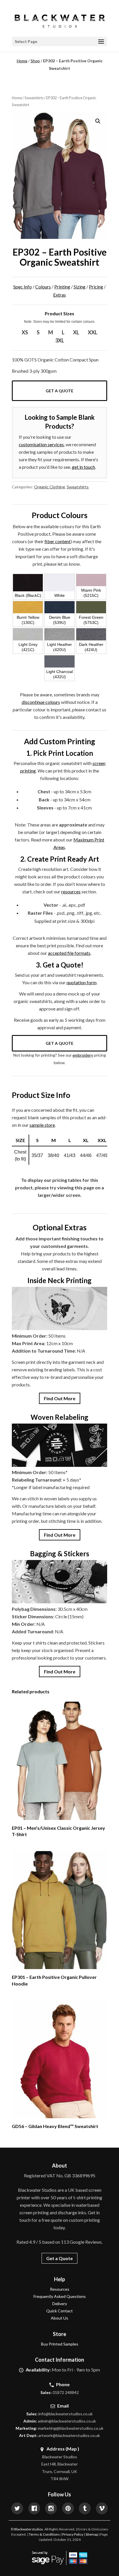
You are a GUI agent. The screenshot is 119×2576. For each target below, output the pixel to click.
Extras (59, 295)
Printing (62, 287)
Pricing (96, 287)
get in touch (83, 467)
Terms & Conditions (44, 2534)
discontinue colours (41, 702)
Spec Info (23, 287)
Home (22, 61)
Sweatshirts (34, 98)
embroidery (83, 1055)
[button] (98, 121)
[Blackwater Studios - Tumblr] (85, 2509)
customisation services (41, 444)
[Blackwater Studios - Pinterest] (68, 2509)
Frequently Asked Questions (60, 2296)
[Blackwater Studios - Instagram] (51, 2509)
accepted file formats (69, 953)
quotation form (81, 982)
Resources (60, 2289)
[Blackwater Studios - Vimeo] (102, 2509)
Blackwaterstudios (29, 2529)
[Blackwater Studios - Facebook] (34, 2509)
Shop (35, 61)
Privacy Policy (73, 2534)
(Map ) (72, 2449)
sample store (42, 1125)
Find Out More (60, 1398)
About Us (59, 2318)
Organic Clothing (50, 487)
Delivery (60, 2304)
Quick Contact (59, 2311)
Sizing (80, 287)
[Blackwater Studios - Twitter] (17, 2509)
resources (71, 892)
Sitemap (92, 2534)
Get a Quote (59, 391)
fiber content (57, 541)
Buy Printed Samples (60, 2344)
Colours (43, 287)
